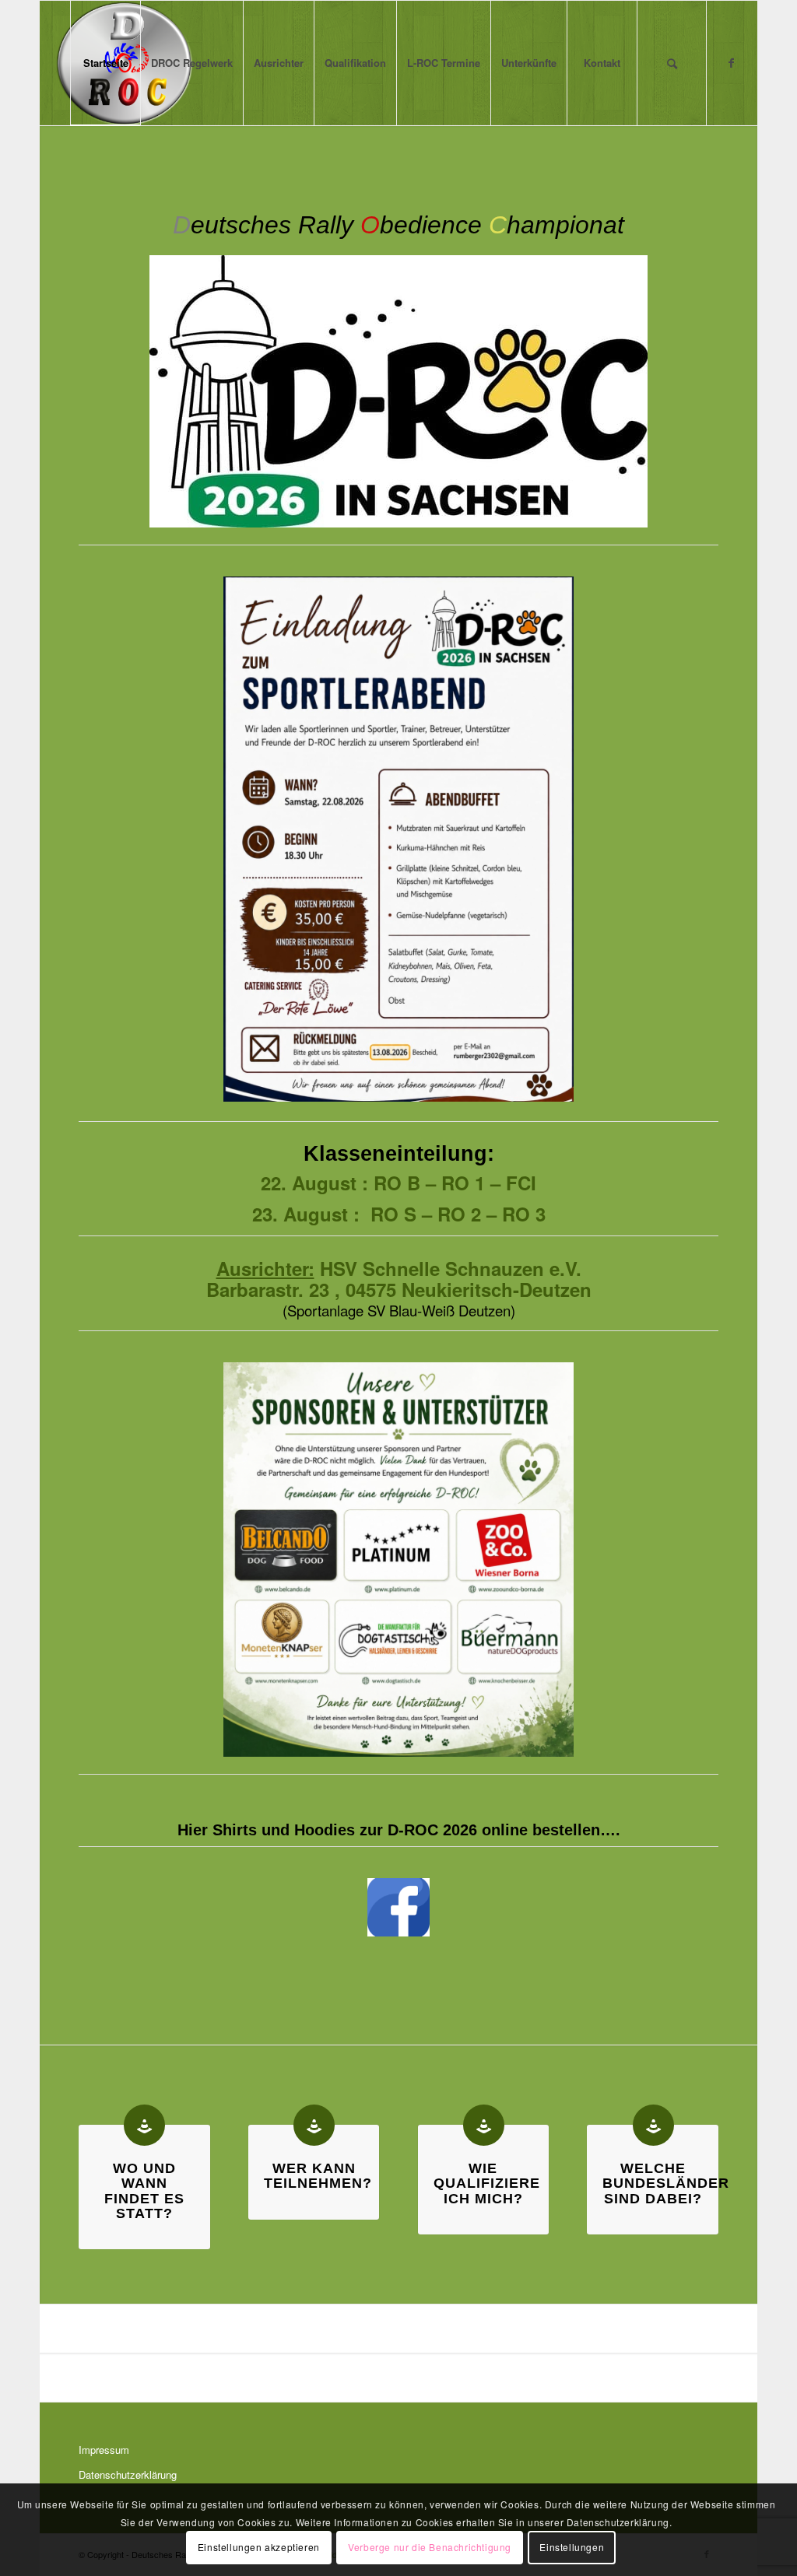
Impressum (104, 2450)
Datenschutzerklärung (128, 2474)
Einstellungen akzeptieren (259, 2547)
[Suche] (672, 63)
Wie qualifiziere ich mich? (487, 2183)
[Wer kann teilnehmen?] (314, 2125)
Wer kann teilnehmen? (318, 2176)
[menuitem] (105, 63)
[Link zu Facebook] (731, 62)
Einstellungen (572, 2547)
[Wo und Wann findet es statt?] (144, 2125)
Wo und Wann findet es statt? (144, 2191)
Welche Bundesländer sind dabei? (666, 2183)
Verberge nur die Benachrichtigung (430, 2547)
